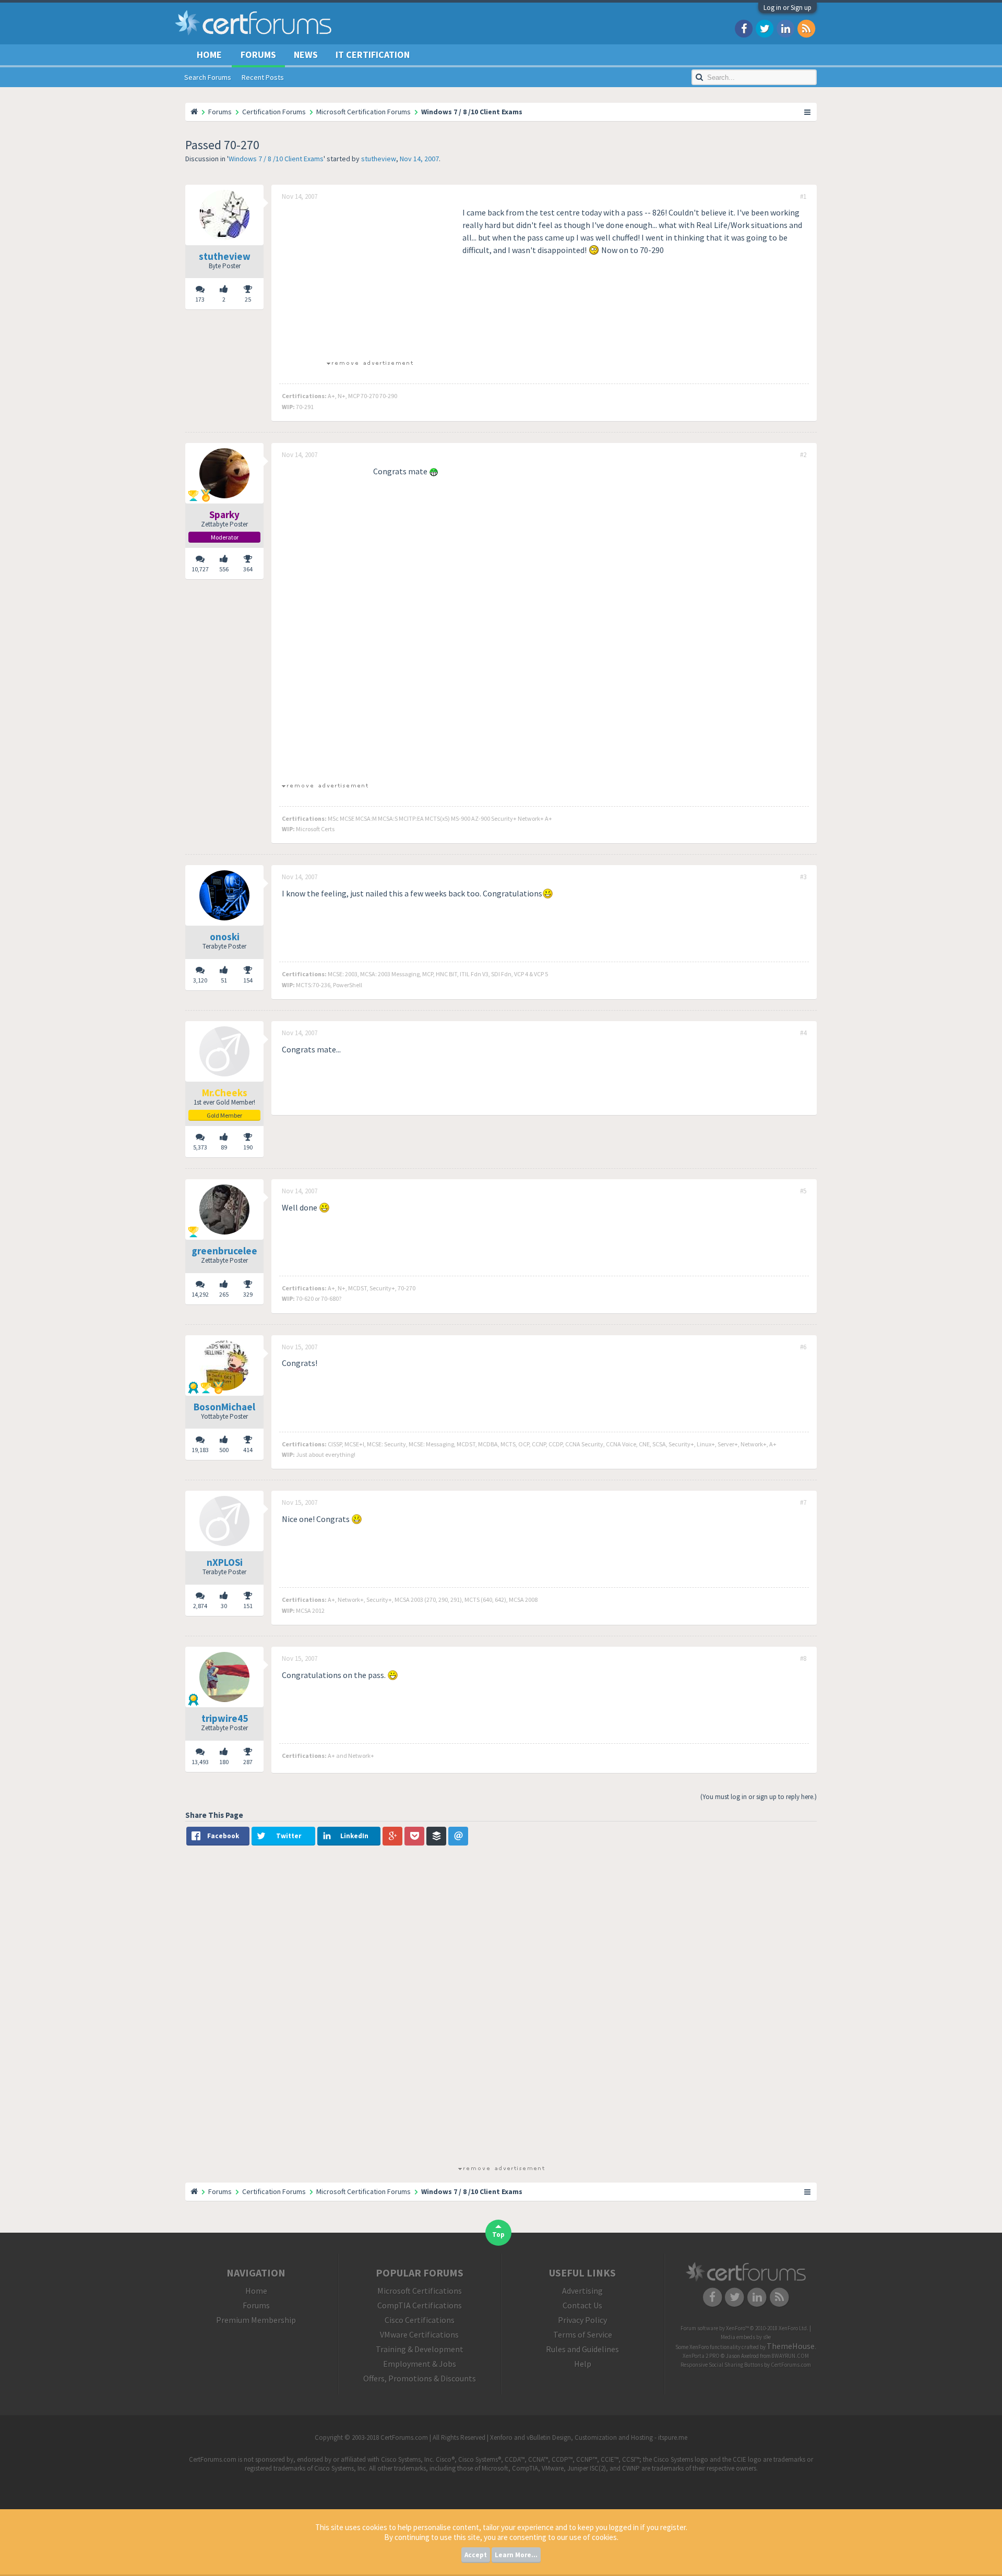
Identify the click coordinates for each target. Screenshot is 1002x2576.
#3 (803, 877)
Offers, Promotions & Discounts (420, 2378)
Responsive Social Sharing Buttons (722, 2365)
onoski (225, 937)
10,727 (200, 569)
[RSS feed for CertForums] (806, 28)
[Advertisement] (369, 279)
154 (248, 980)
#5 (803, 1191)
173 (200, 299)
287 (248, 1762)
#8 (803, 1659)
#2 (803, 455)
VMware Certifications (419, 2334)
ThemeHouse (791, 2346)
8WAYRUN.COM (790, 2356)
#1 (803, 197)
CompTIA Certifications (420, 2305)
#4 (803, 1033)
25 (248, 299)
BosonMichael (224, 1407)
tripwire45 (225, 1718)
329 (248, 1294)
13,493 (200, 1762)
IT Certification (373, 55)
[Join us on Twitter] (765, 28)
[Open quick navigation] (808, 112)
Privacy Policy (582, 2320)
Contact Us (582, 2305)
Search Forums (208, 77)
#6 (803, 1347)
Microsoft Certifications (420, 2291)
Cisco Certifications (420, 2320)
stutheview (379, 159)
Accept (476, 2555)
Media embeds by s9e (746, 2337)
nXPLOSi (225, 1562)
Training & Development (420, 2349)
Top (498, 2234)
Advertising (582, 2291)
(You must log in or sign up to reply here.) (759, 1797)
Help (583, 2364)
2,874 (200, 1606)
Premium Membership (256, 2320)
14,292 (200, 1294)
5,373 (200, 1147)
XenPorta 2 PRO (701, 2356)
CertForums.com (791, 2365)
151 (248, 1606)
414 (248, 1450)
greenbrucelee (224, 1251)
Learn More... (516, 2555)
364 (248, 569)
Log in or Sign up (788, 8)
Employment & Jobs (420, 2364)
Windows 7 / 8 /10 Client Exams (276, 159)
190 (248, 1147)
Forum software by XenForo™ (744, 2328)
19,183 (200, 1450)
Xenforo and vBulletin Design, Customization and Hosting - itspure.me (589, 2437)
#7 (803, 1503)
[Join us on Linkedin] (785, 28)
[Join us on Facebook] (744, 28)
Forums (258, 55)
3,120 (200, 980)
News (306, 55)
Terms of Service (583, 2334)
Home (209, 55)
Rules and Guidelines (582, 2349)
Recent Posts (263, 77)
